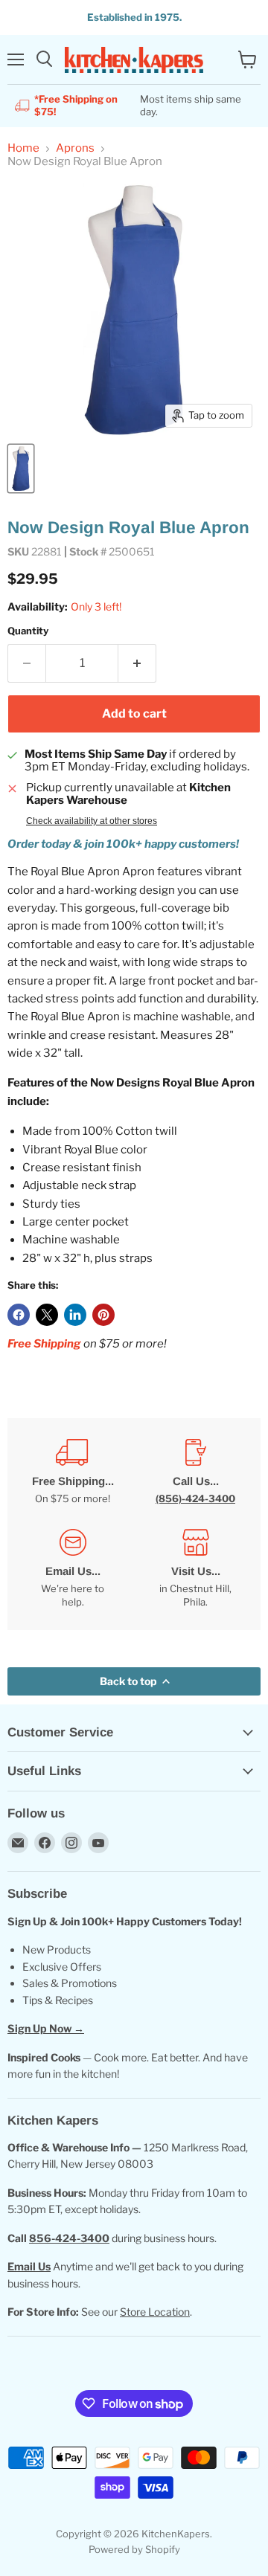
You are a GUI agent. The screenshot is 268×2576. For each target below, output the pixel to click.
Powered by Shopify (134, 2549)
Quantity (28, 631)
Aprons (75, 148)
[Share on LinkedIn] (75, 1315)
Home (23, 148)
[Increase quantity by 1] (137, 663)
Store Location (155, 2312)
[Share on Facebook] (19, 1315)
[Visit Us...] (195, 1569)
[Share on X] (47, 1315)
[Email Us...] (73, 1569)
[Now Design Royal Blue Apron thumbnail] (21, 468)
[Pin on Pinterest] (103, 1315)
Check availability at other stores (92, 821)
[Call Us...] (195, 1472)
